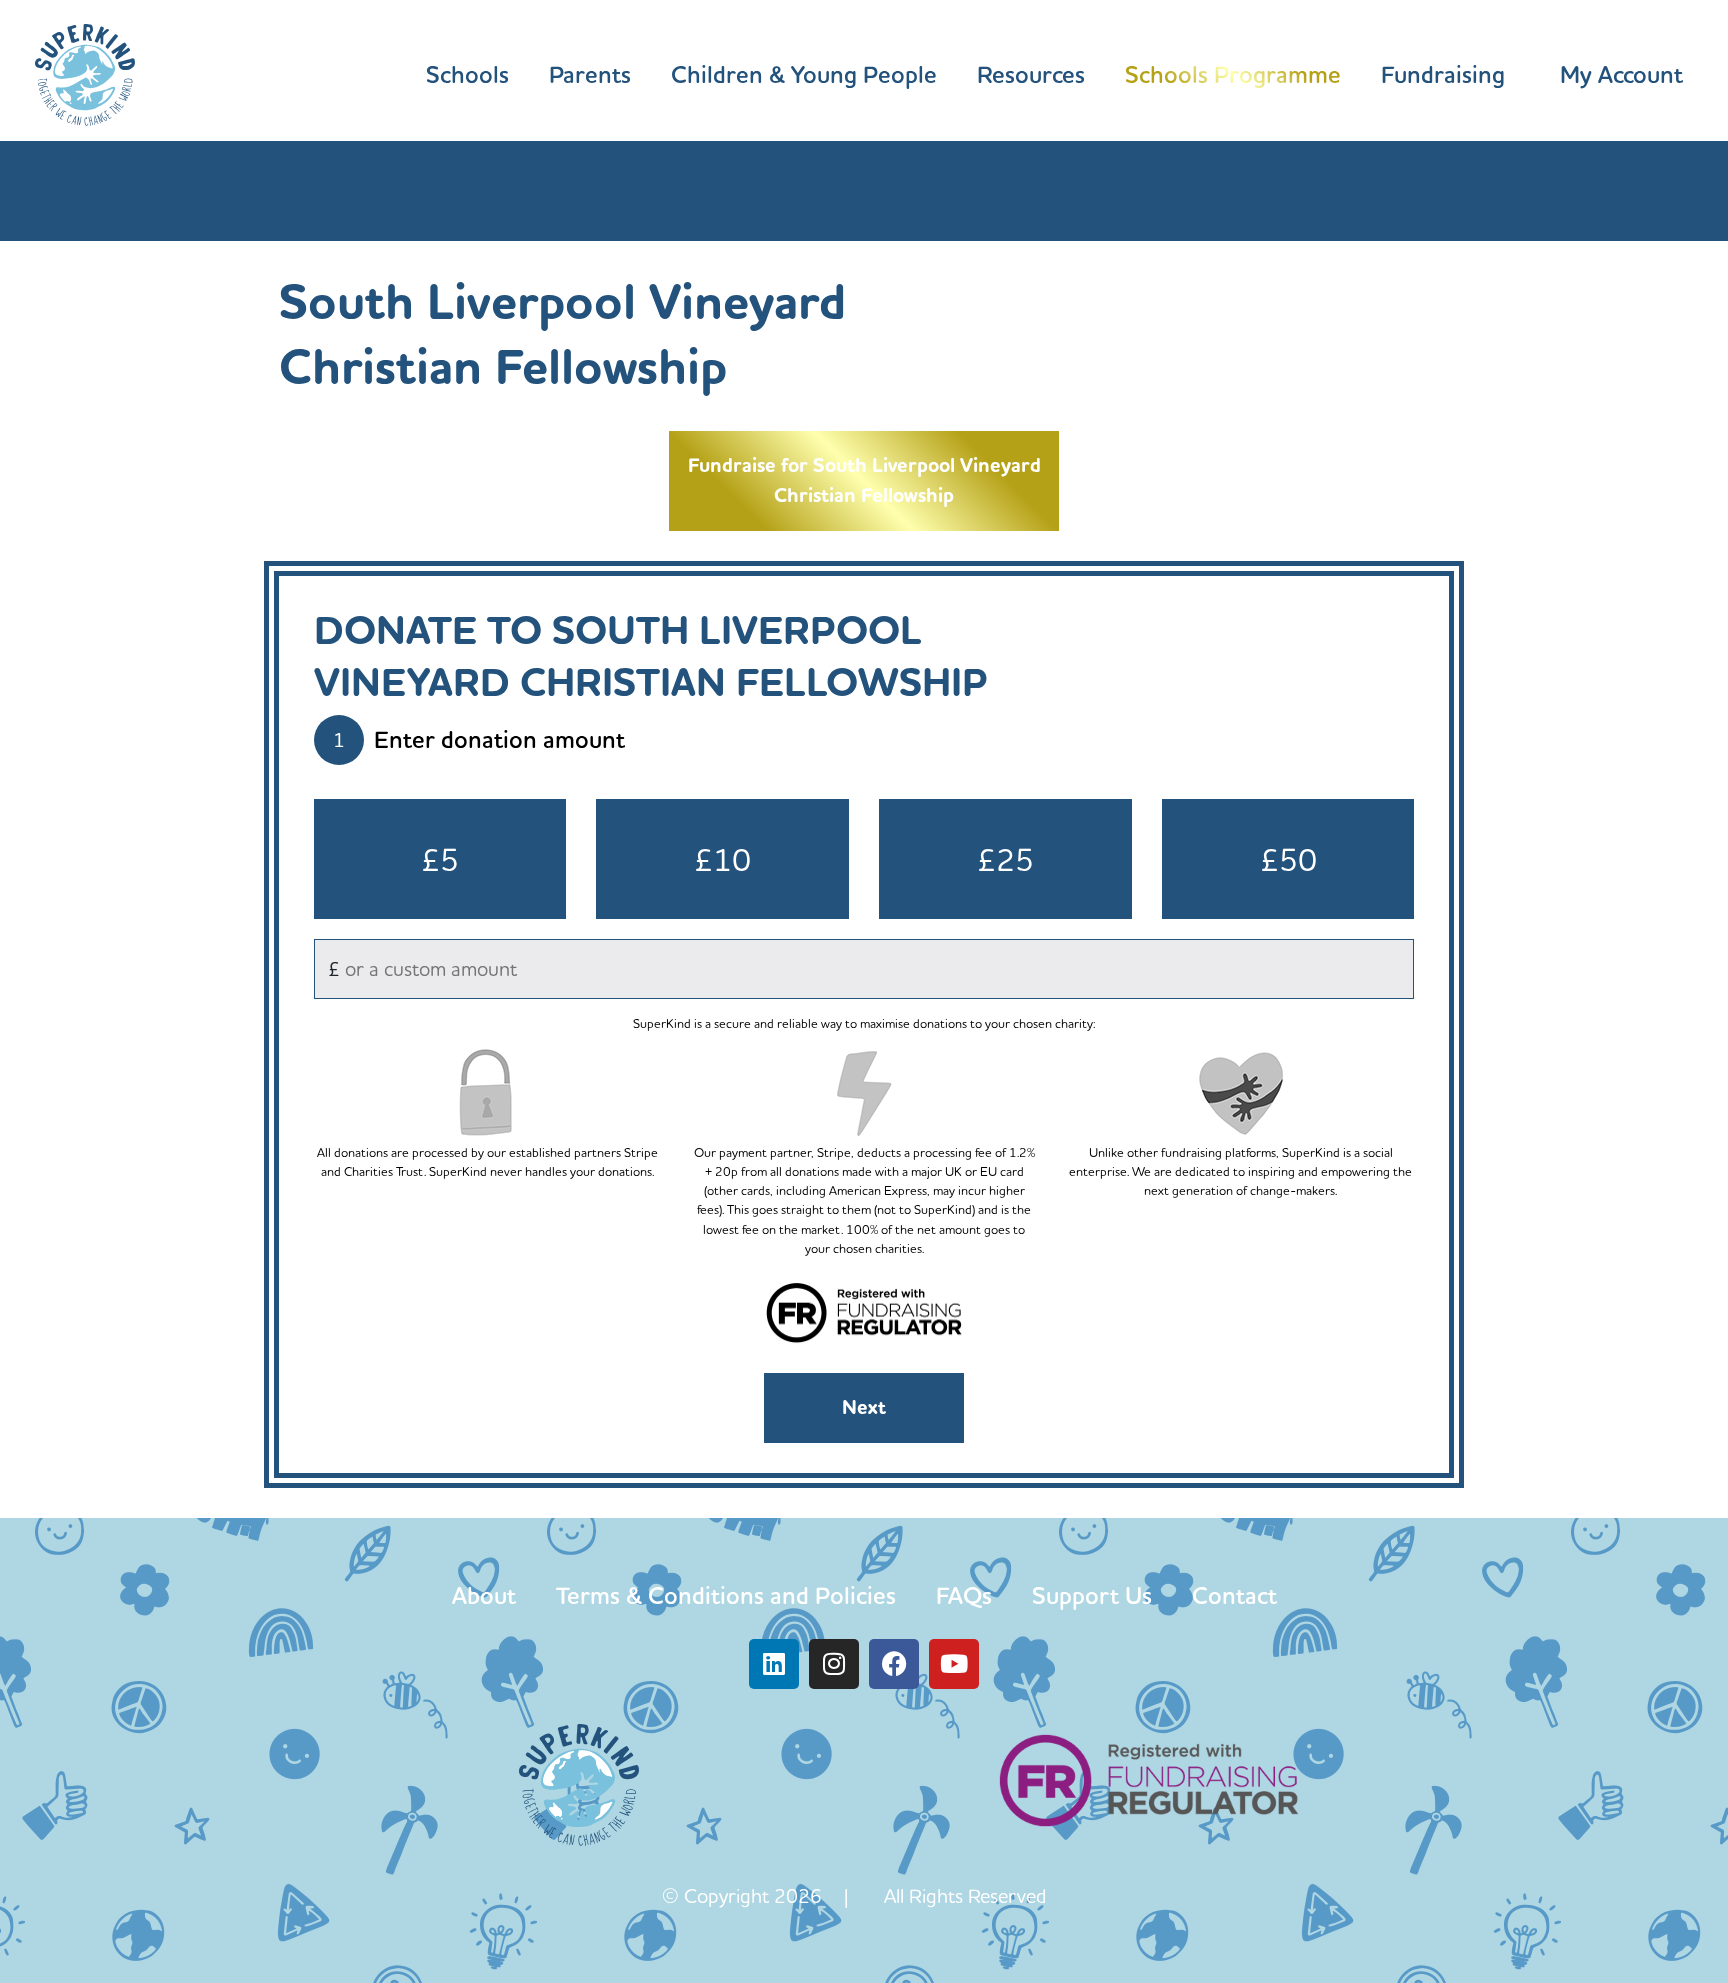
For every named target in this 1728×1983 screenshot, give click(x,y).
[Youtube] (954, 1664)
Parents (590, 75)
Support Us (1092, 1595)
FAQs (964, 1595)
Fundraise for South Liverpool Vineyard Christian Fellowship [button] (864, 480)
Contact (1234, 1595)
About (484, 1595)
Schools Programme (1233, 75)
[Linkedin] (774, 1664)
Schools (467, 75)
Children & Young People (804, 75)
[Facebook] (894, 1664)
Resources (1031, 75)
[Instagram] (834, 1664)
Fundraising (1443, 75)
